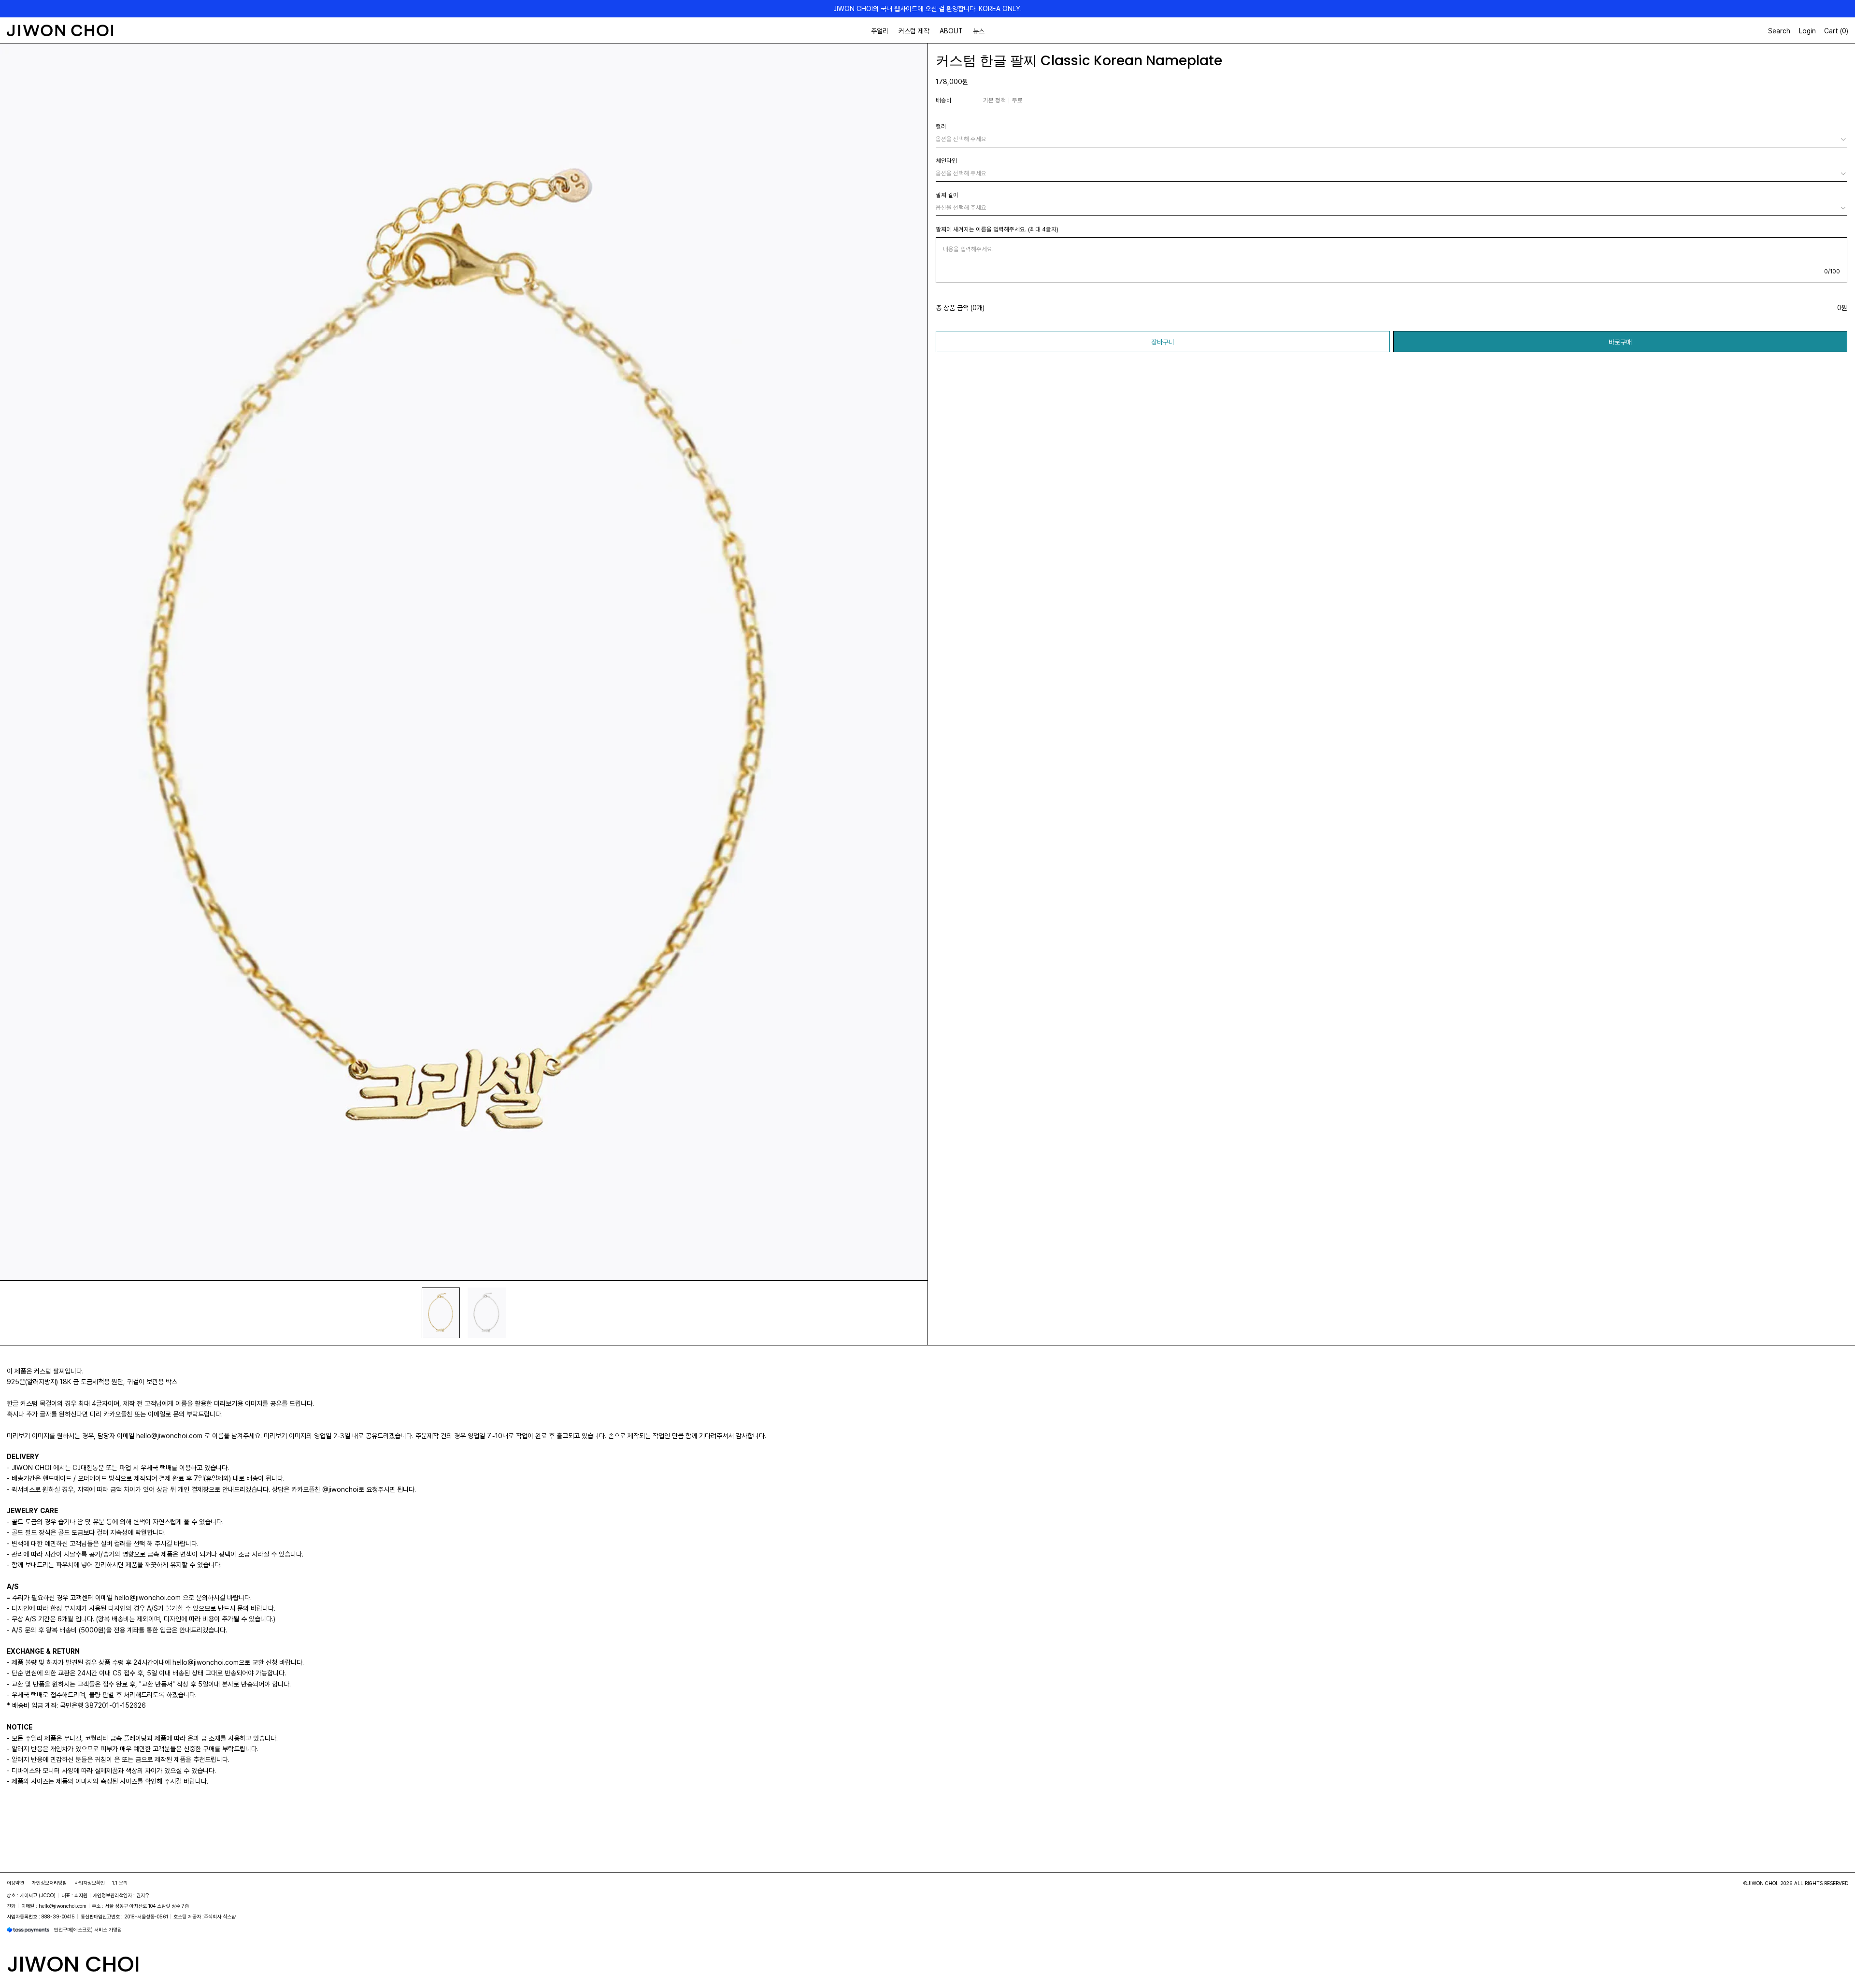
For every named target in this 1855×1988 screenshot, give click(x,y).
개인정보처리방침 (49, 1883)
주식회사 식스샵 (220, 1916)
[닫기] (1834, 1937)
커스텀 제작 (914, 31)
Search (1779, 31)
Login (1807, 31)
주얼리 (880, 31)
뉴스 (979, 31)
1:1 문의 (120, 1883)
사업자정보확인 (90, 1883)
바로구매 (1620, 342)
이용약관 (15, 1883)
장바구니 (1163, 342)
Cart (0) (1836, 31)
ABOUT (951, 31)
